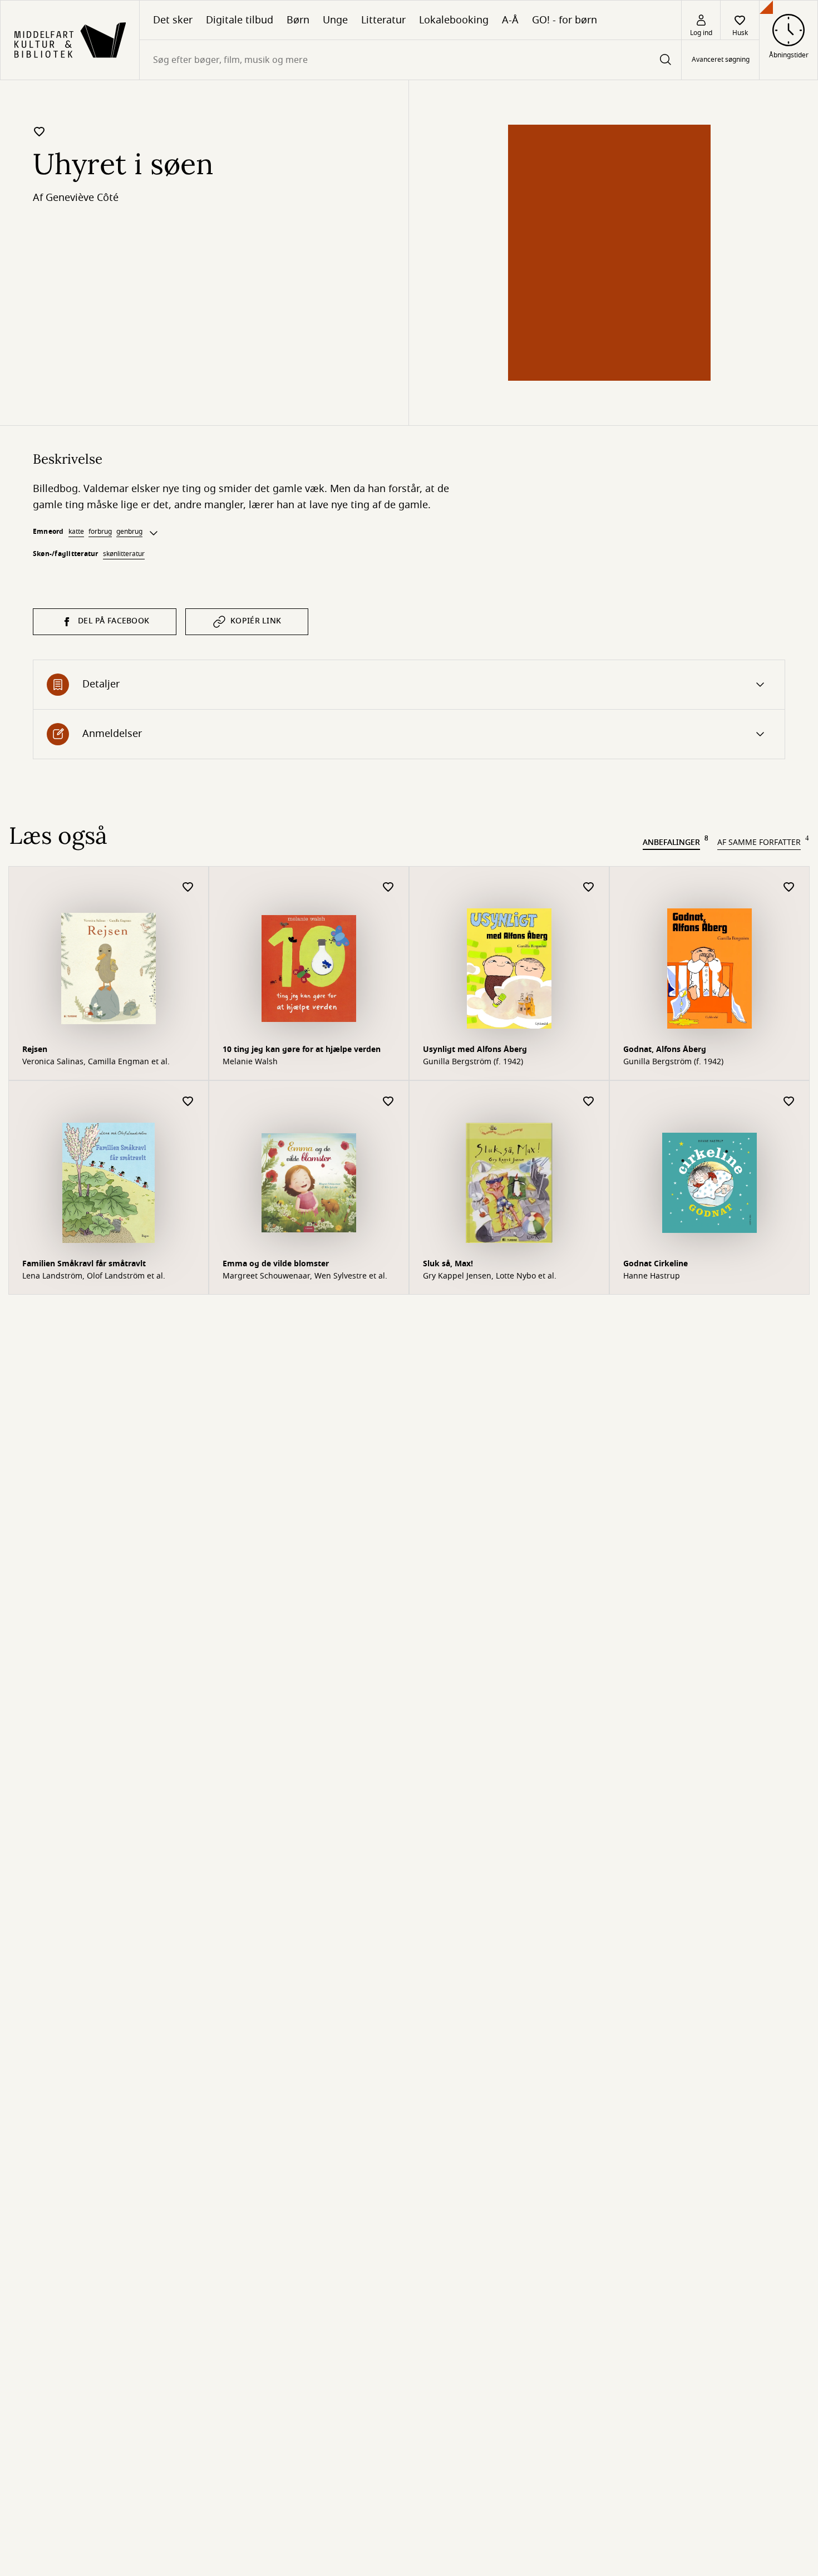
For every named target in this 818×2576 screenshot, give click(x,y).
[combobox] (410, 60)
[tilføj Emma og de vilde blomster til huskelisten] (388, 1102)
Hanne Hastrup (652, 1276)
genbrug (129, 532)
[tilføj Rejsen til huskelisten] (188, 888)
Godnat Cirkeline (656, 1264)
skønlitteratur (124, 554)
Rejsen (35, 1049)
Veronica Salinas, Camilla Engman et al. (96, 1062)
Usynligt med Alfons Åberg (475, 1049)
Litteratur (383, 20)
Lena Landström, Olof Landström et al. (94, 1276)
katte (76, 532)
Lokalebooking (454, 20)
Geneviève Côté (82, 198)
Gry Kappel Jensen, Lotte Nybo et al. (490, 1276)
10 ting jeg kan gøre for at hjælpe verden (302, 1049)
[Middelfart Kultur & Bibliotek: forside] (70, 40)
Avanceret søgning (721, 60)
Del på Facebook (114, 621)
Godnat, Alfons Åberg (665, 1049)
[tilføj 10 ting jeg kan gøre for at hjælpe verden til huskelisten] (388, 888)
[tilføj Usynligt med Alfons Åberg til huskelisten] (589, 888)
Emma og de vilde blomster (276, 1264)
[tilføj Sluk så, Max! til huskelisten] (589, 1102)
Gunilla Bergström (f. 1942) (473, 1062)
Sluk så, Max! (448, 1264)
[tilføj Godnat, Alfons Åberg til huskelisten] (789, 888)
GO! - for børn (565, 20)
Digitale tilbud (240, 20)
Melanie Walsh (250, 1062)
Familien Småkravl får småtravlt (84, 1264)
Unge (335, 20)
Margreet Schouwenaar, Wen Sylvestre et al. (305, 1276)
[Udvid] (154, 533)
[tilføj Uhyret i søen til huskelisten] (40, 131)
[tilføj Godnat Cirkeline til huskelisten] (789, 1102)
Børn (298, 20)
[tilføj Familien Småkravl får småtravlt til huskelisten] (188, 1102)
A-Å (510, 20)
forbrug (100, 532)
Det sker (173, 20)
